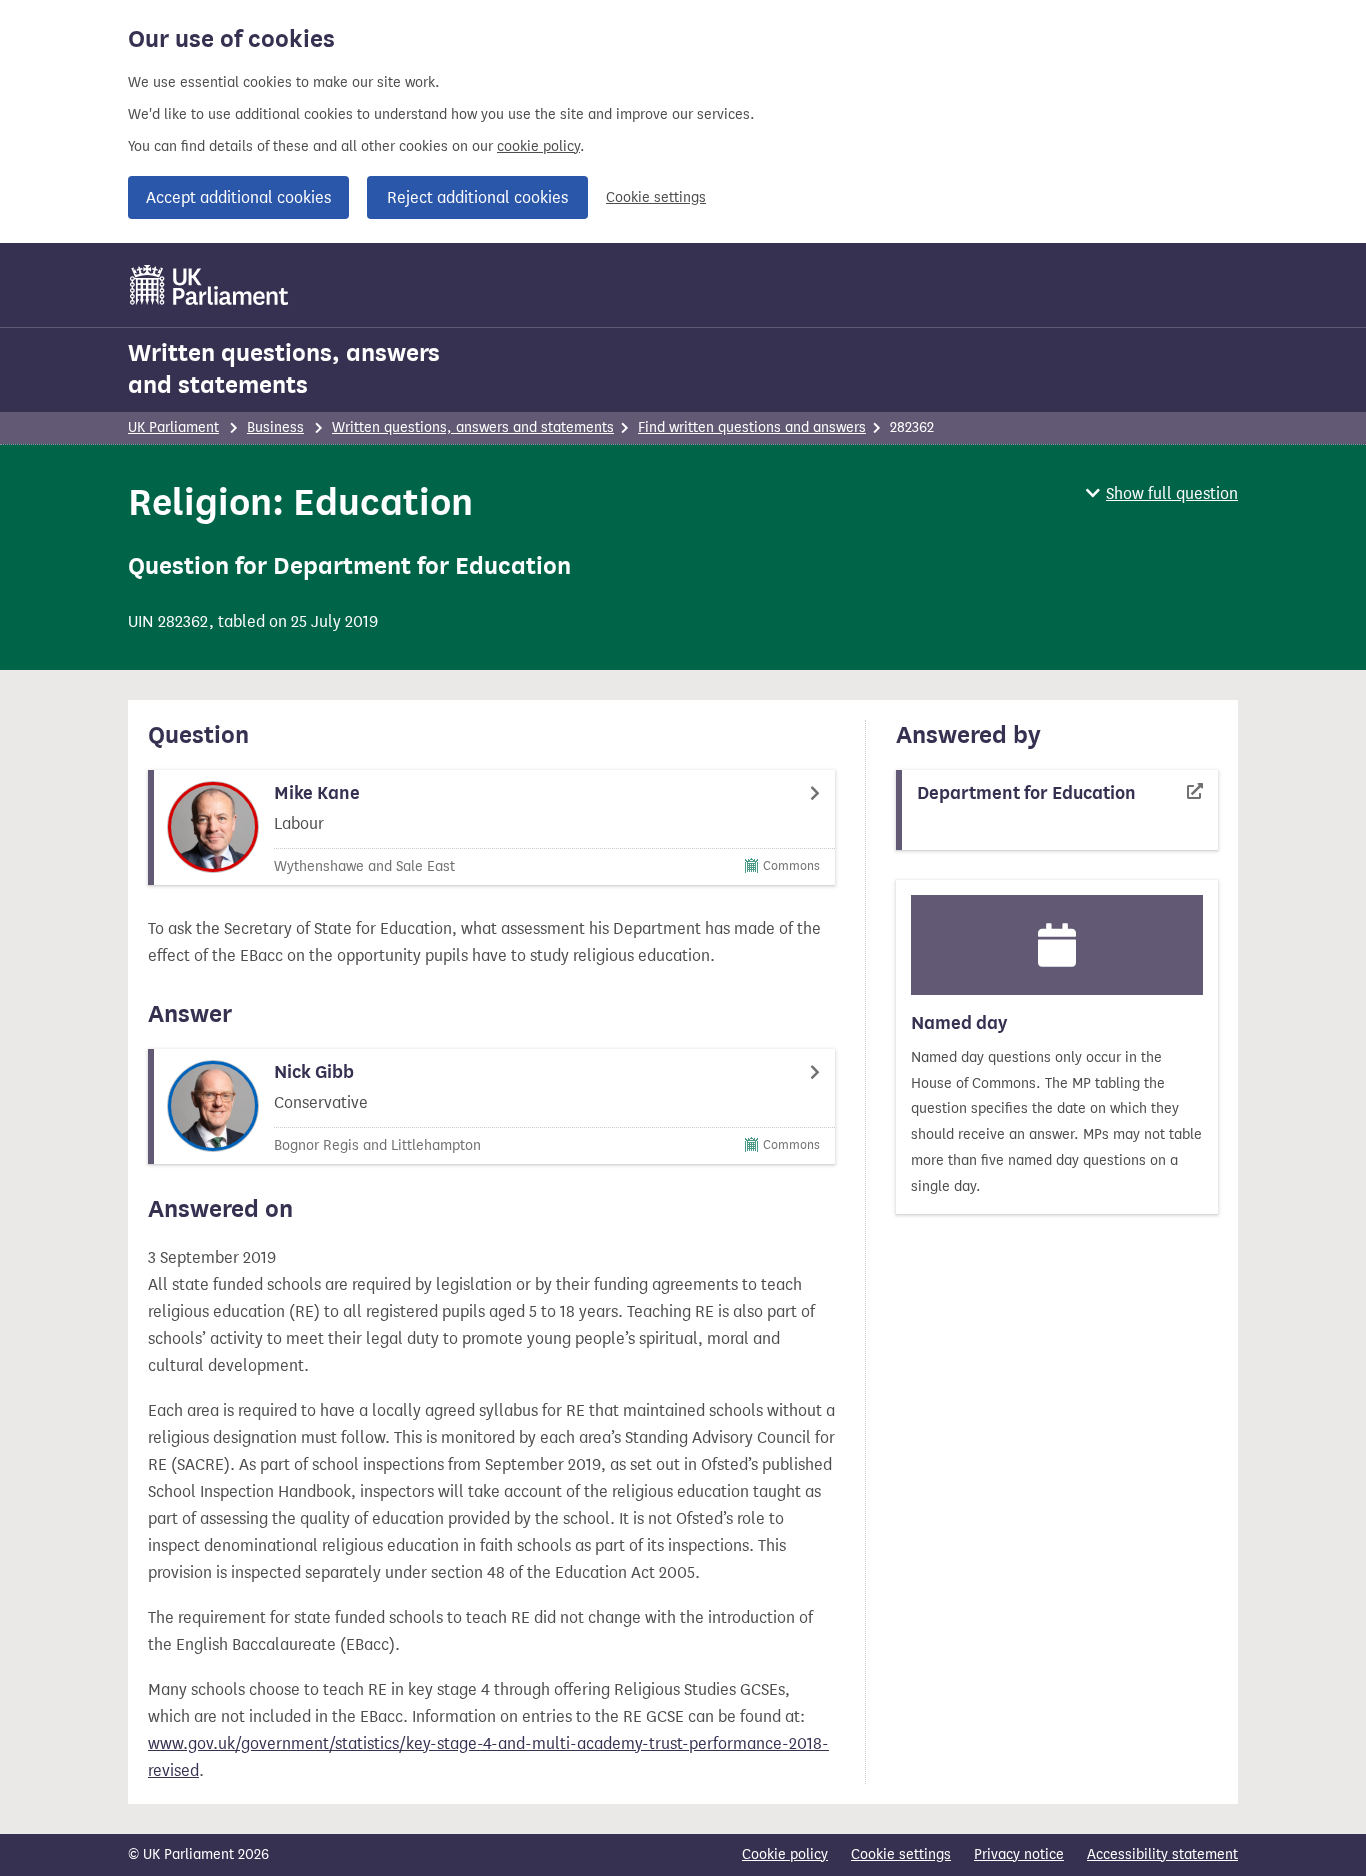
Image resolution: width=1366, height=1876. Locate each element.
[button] (1162, 493)
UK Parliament (173, 427)
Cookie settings (656, 197)
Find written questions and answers (752, 427)
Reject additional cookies (477, 197)
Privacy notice (1019, 1854)
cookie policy (538, 146)
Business (275, 427)
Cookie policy (785, 1854)
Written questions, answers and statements (284, 369)
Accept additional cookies (238, 197)
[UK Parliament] (209, 285)
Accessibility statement (1162, 1854)
